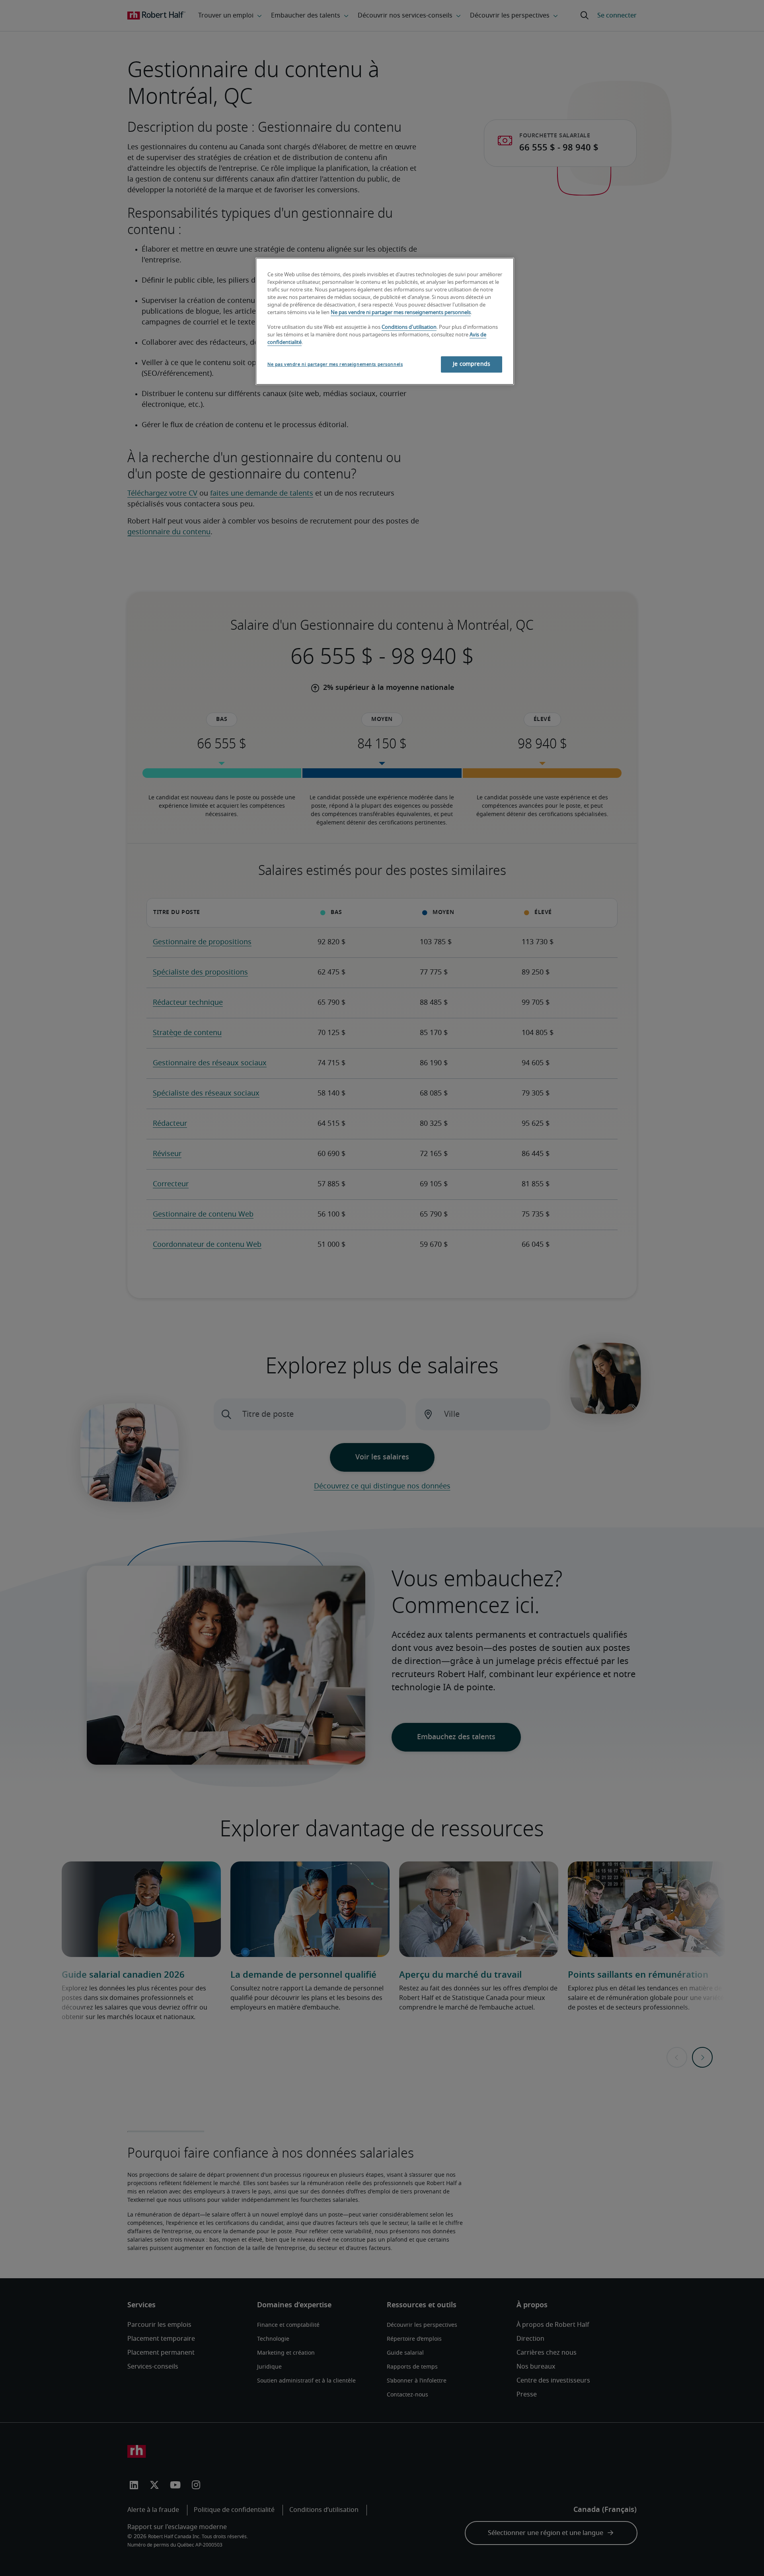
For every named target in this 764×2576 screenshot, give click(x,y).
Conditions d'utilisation (409, 327)
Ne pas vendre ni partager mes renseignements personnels (401, 313)
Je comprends (472, 364)
